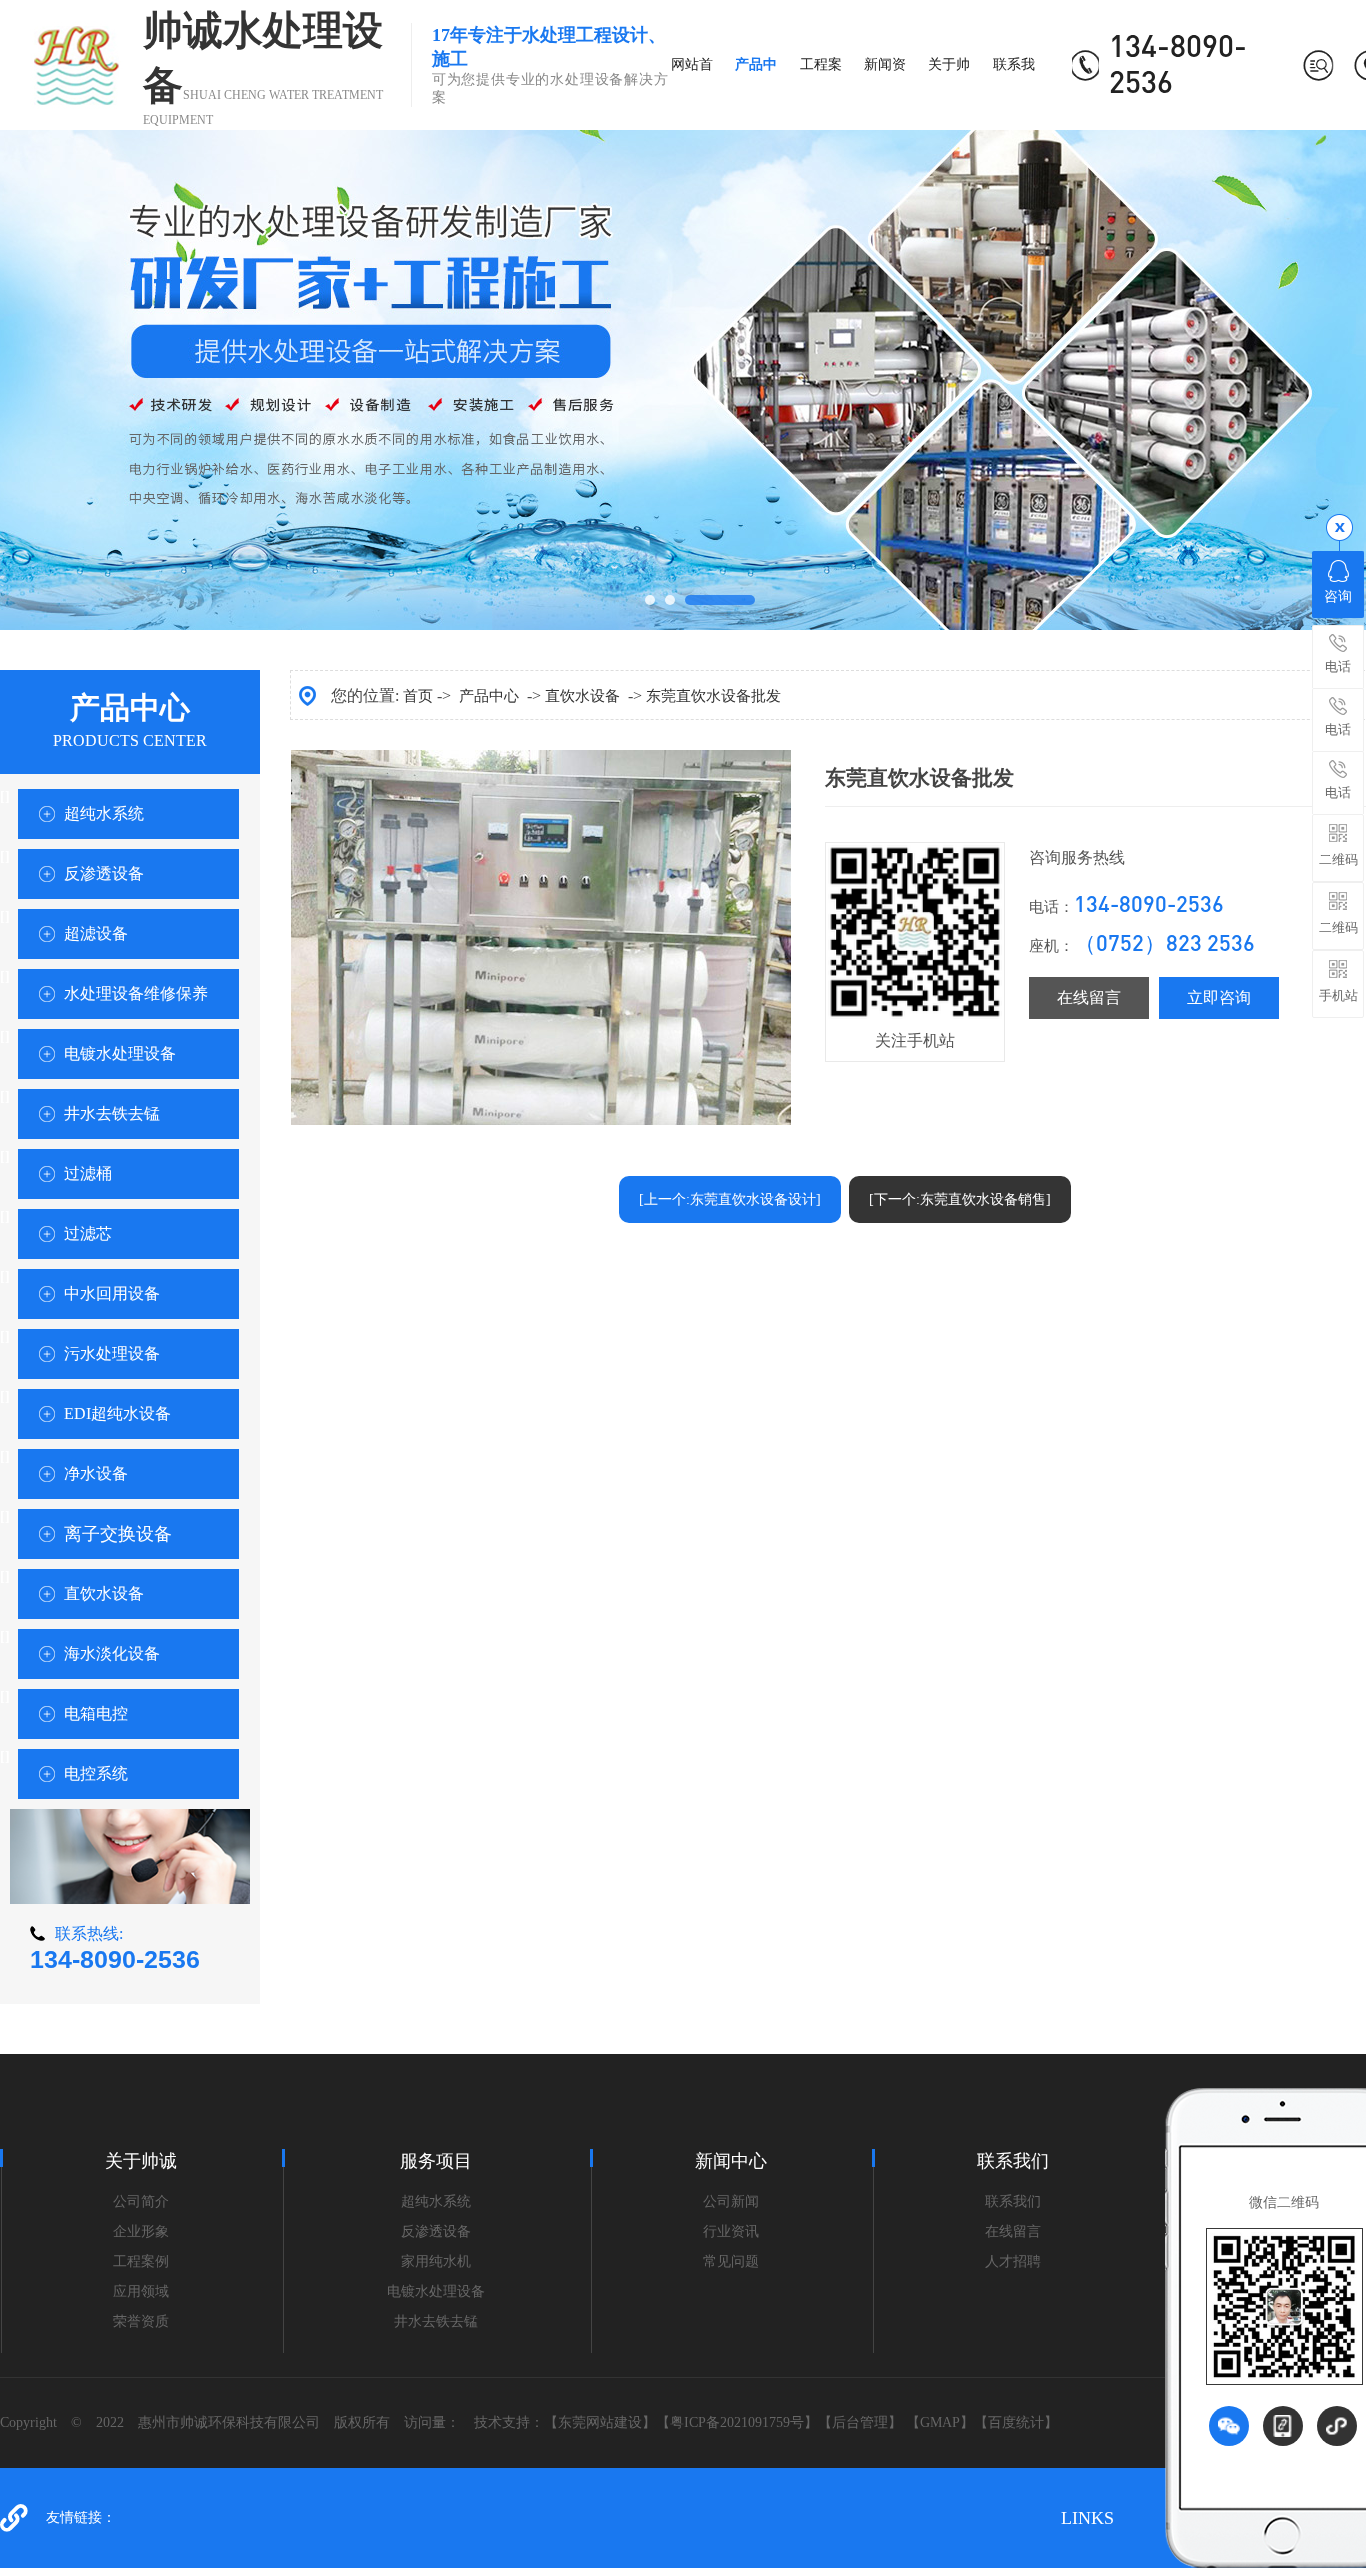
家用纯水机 (436, 2261)
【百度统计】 (1016, 2422)
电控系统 (96, 1773)
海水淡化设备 (112, 1653)
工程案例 (141, 2261)
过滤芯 (88, 1233)
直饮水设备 (104, 1593)
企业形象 (141, 2231)
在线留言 (1089, 997)
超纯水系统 (104, 813)
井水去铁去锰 (112, 1113)
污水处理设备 (112, 1353)
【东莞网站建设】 (600, 2422)
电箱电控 (96, 1713)
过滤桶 (88, 1173)
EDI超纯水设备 (117, 1413)
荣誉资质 (141, 2321)
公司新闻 (731, 2201)
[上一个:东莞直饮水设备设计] (730, 1199)
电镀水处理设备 (120, 1053)
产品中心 (489, 696)
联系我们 (1013, 2201)
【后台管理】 (860, 2422)
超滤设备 (96, 933)
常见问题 (731, 2261)
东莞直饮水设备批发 (713, 696)
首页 (418, 696)
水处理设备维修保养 (136, 993)
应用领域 (141, 2291)
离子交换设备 (118, 1534)
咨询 (1338, 596)
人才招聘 (1013, 2261)
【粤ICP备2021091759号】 (737, 2422)
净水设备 (96, 1473)
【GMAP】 (940, 2422)
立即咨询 (1219, 997)
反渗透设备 (104, 873)
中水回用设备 (112, 1293)
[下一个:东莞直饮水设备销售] (960, 1199)
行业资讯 (731, 2231)
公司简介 (141, 2201)
